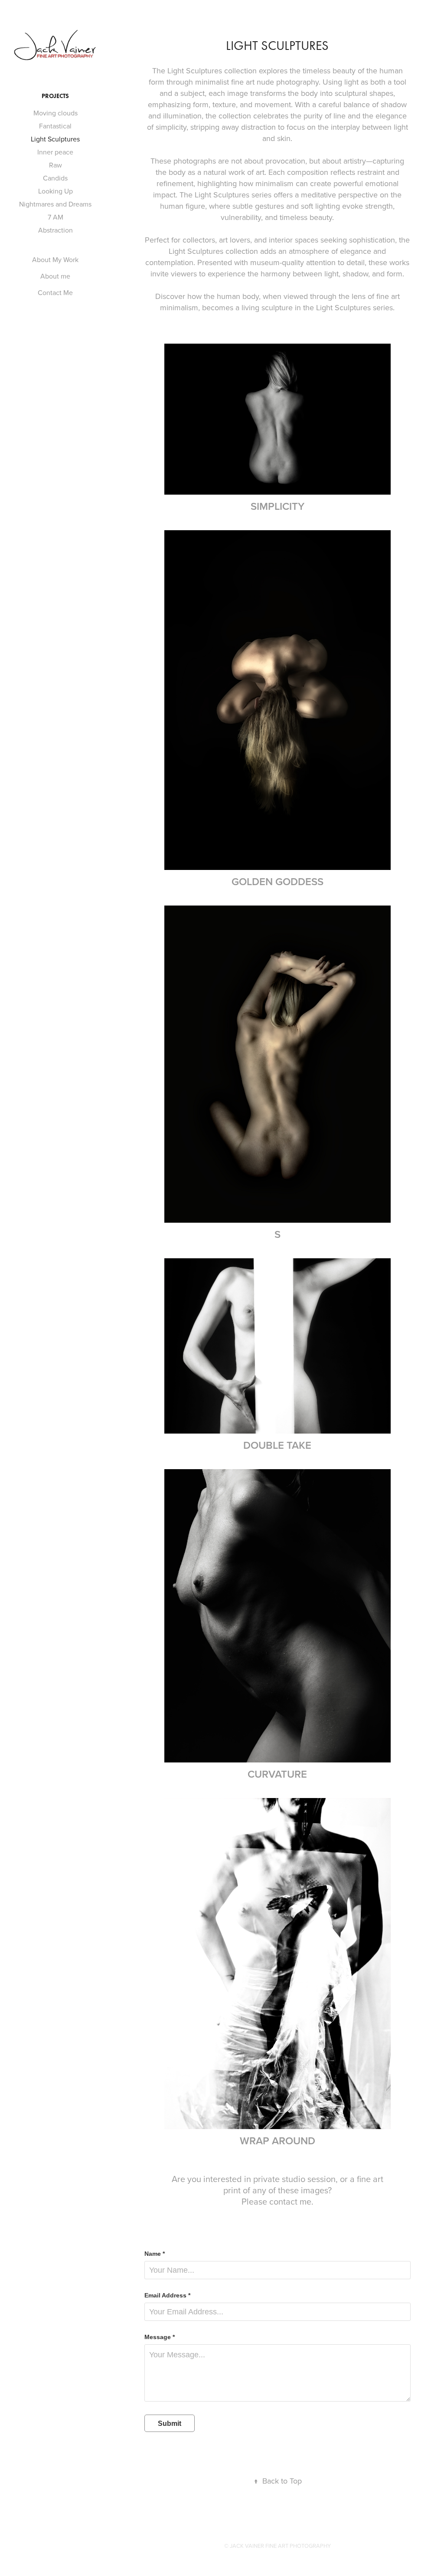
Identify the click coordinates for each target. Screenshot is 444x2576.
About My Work (55, 259)
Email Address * (167, 2295)
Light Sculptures (55, 139)
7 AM (55, 217)
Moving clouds (55, 113)
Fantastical (55, 126)
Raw (55, 165)
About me (55, 276)
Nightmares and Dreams (55, 204)
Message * (160, 2337)
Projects (55, 96)
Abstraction (55, 230)
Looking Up (55, 191)
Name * (155, 2254)
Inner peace (55, 152)
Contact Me (55, 292)
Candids (55, 178)
